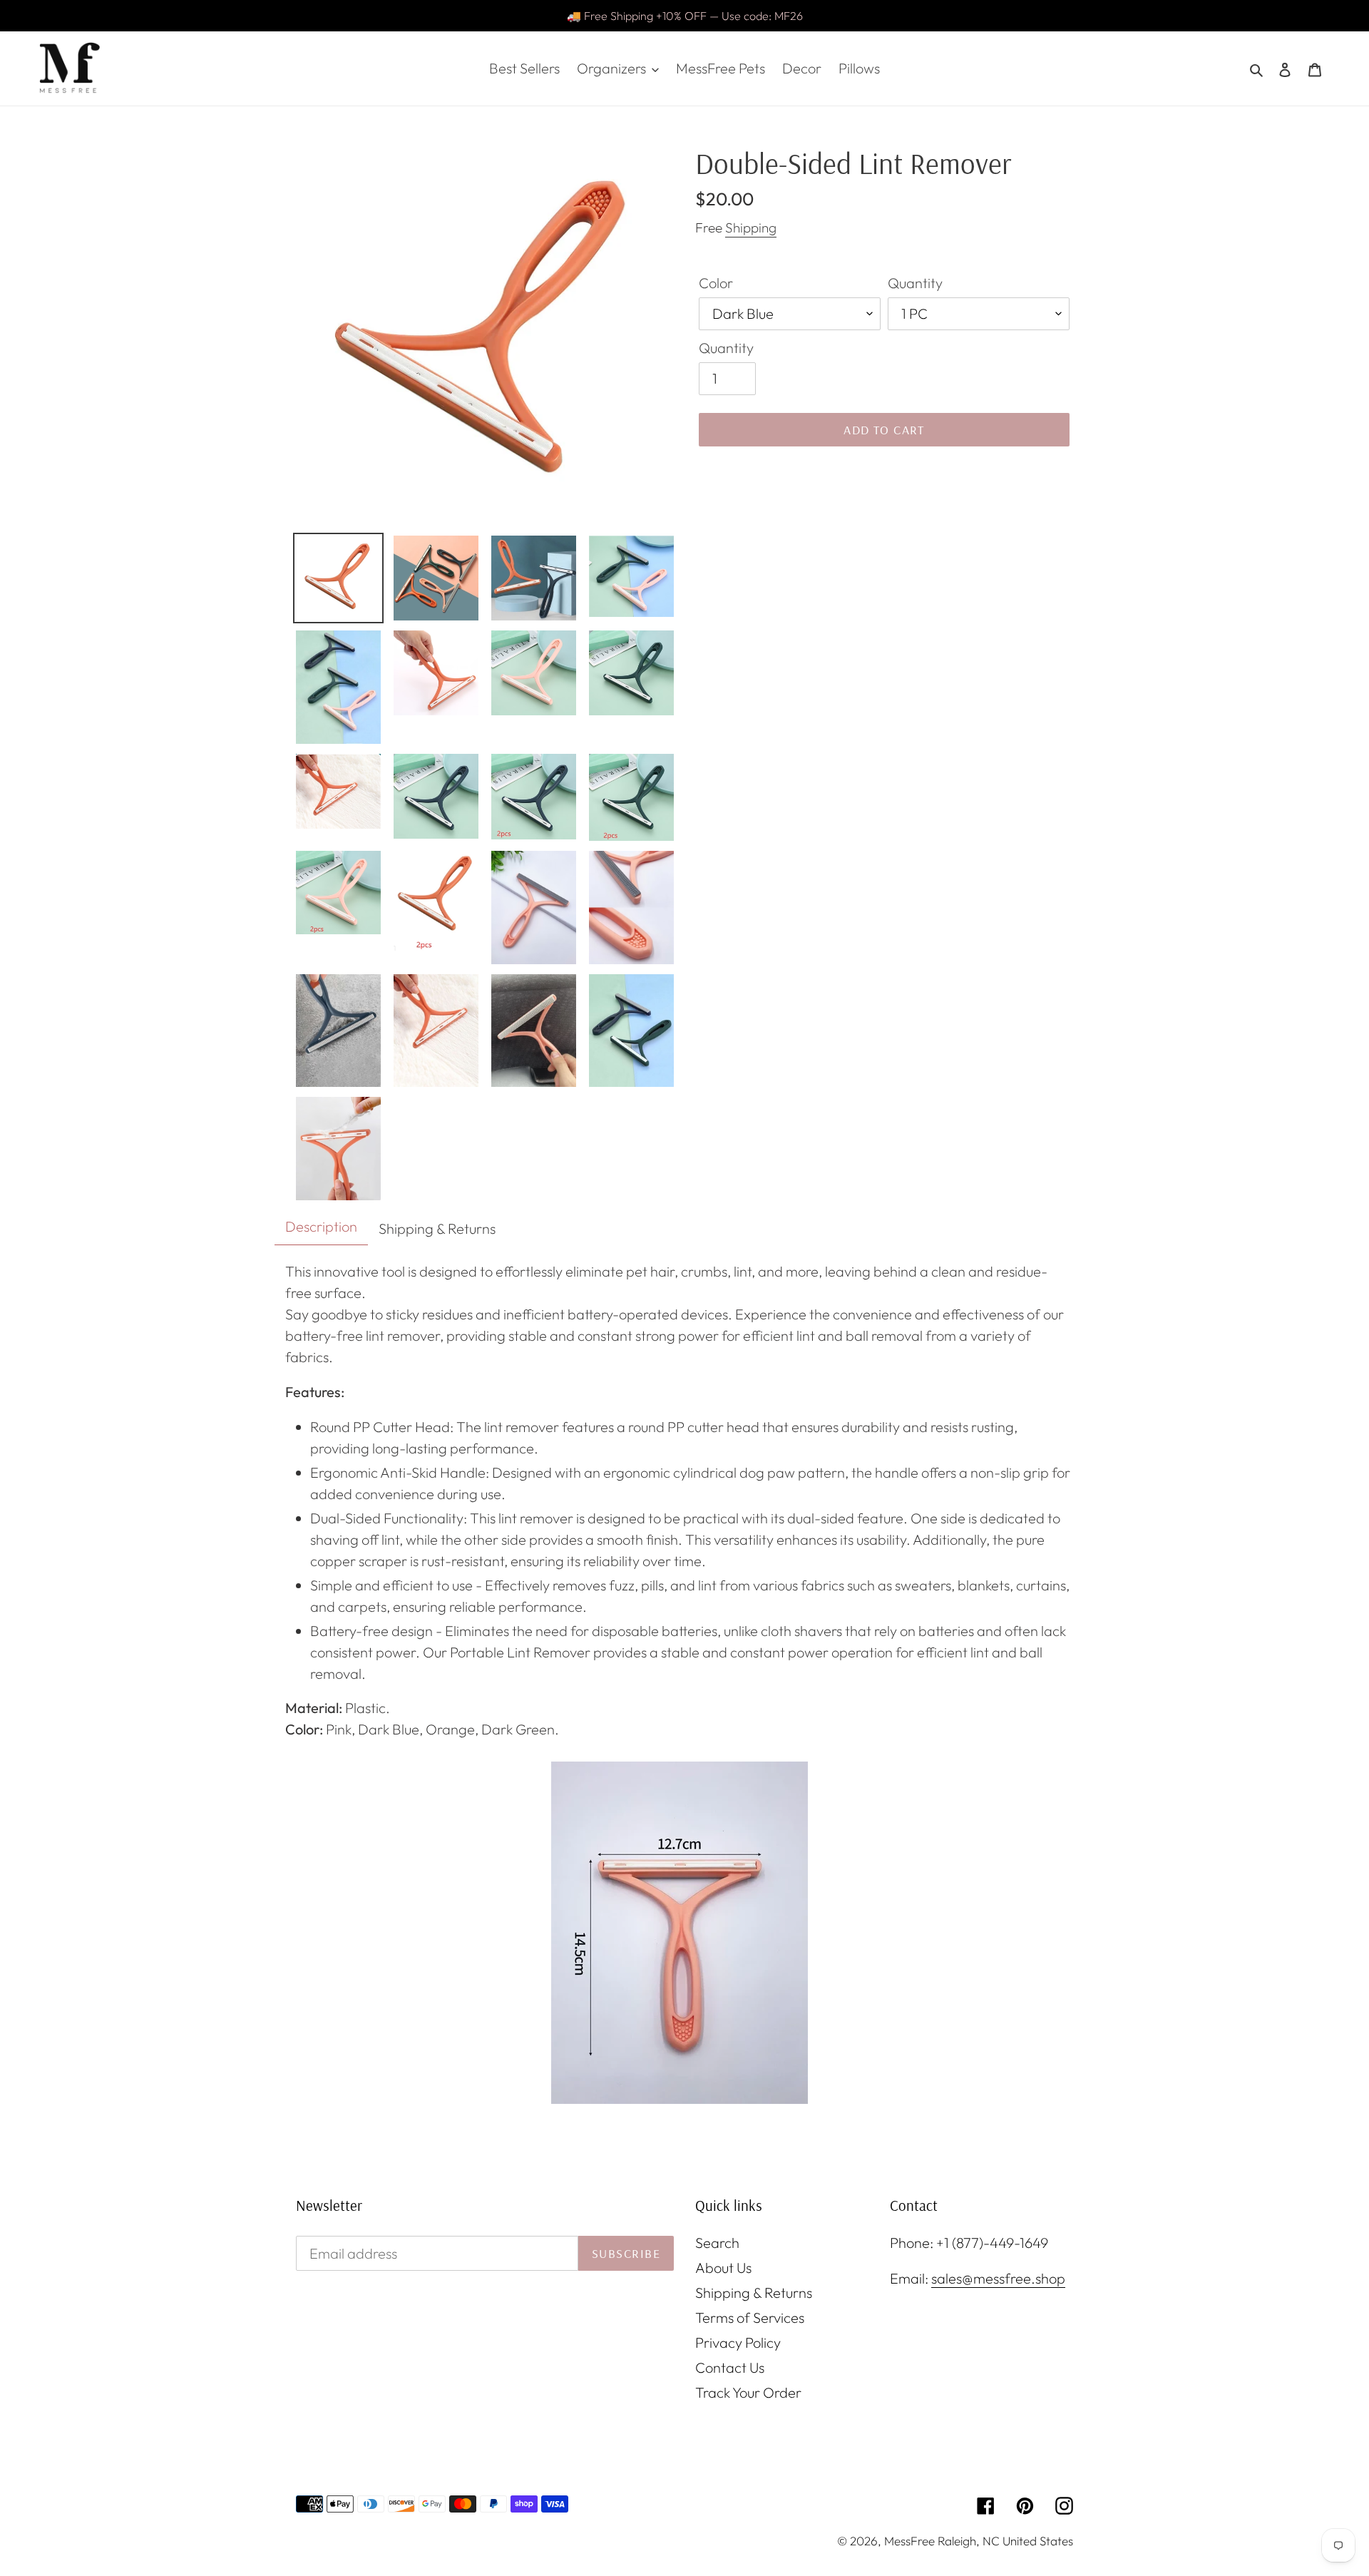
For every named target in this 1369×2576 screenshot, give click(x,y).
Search (717, 2243)
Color (716, 283)
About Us (723, 2268)
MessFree (909, 2541)
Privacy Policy (738, 2342)
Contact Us (730, 2367)
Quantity (915, 283)
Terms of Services (750, 2317)
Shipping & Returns (754, 2293)
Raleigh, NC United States (1005, 2541)
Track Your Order (748, 2392)
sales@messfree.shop (998, 2278)
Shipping (751, 228)
